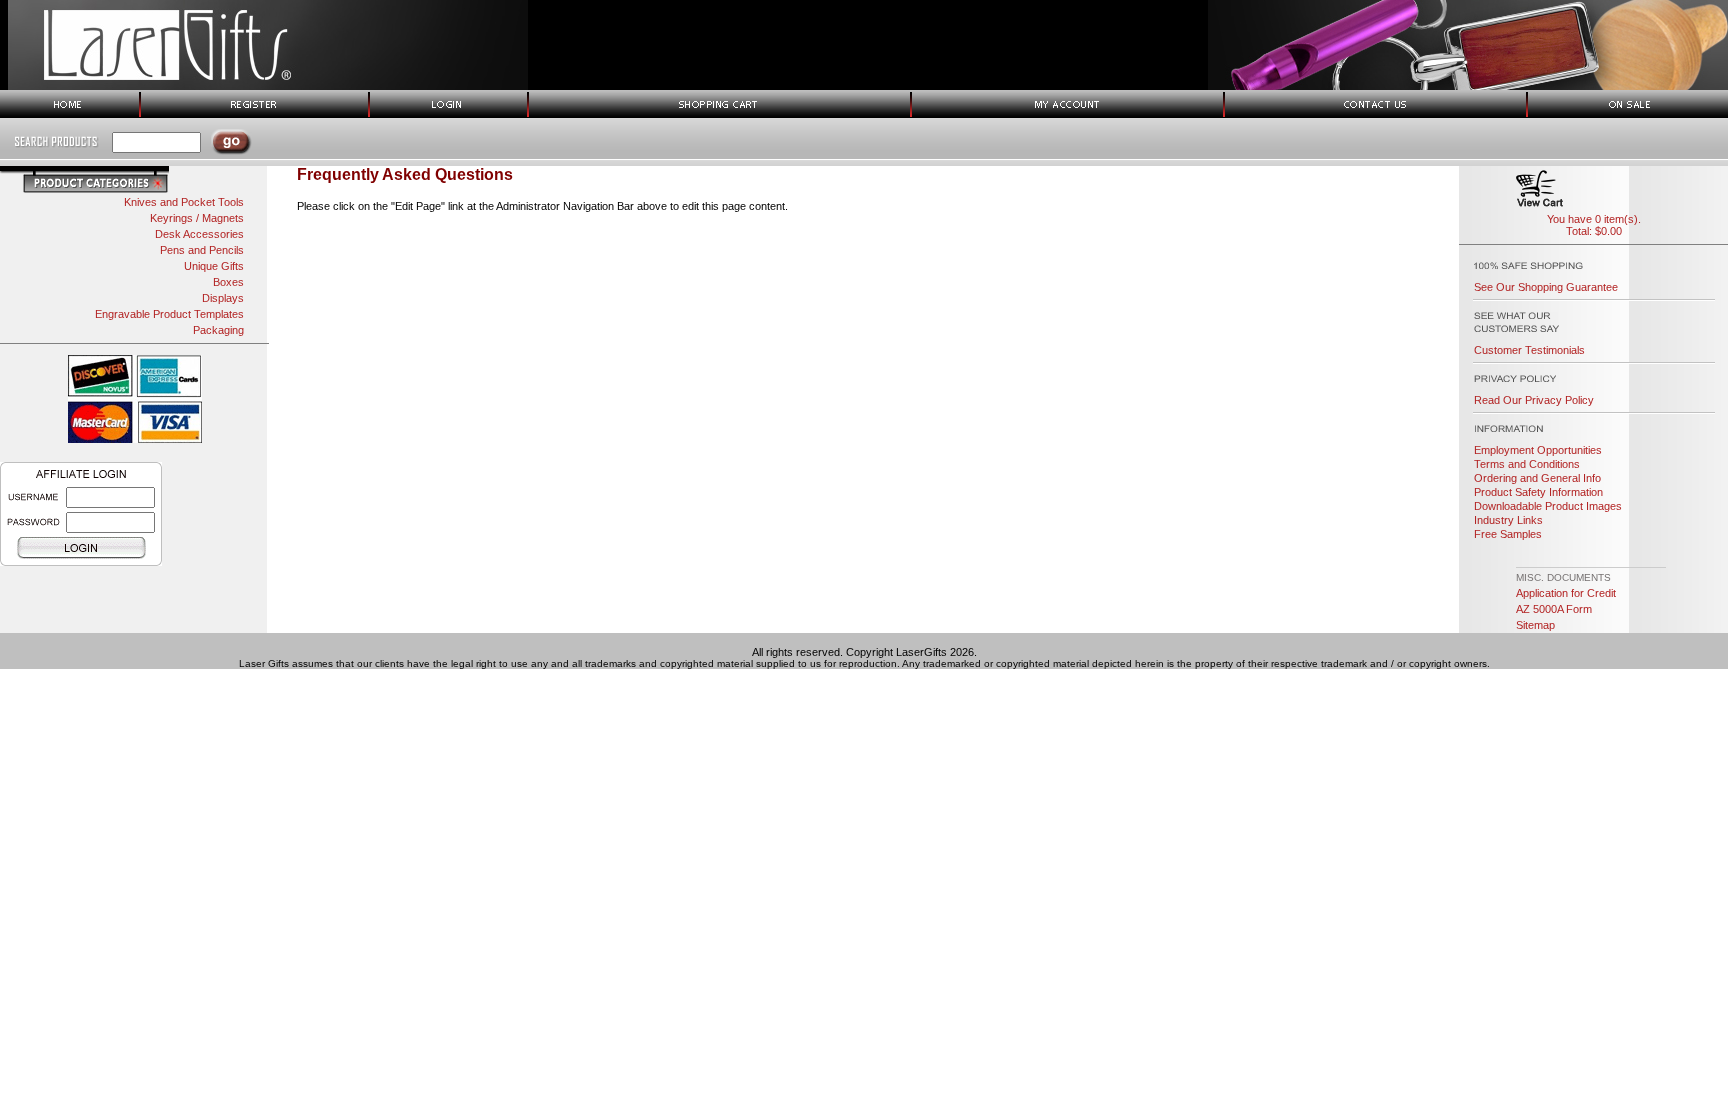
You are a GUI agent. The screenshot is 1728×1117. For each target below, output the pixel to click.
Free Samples (1508, 534)
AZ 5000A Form (1554, 609)
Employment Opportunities (1538, 450)
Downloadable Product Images (1548, 506)
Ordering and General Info (1537, 478)
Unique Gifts (214, 266)
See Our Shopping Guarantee (1546, 287)
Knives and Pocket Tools (184, 202)
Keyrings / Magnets (197, 218)
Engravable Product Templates (169, 314)
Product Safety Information (1538, 492)
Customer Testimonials (1529, 350)
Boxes (228, 282)
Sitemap (1535, 625)
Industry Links (1508, 520)
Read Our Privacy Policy (1534, 400)
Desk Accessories (199, 234)
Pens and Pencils (202, 250)
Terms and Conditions (1527, 464)
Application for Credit (1566, 593)
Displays (223, 298)
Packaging (218, 330)
